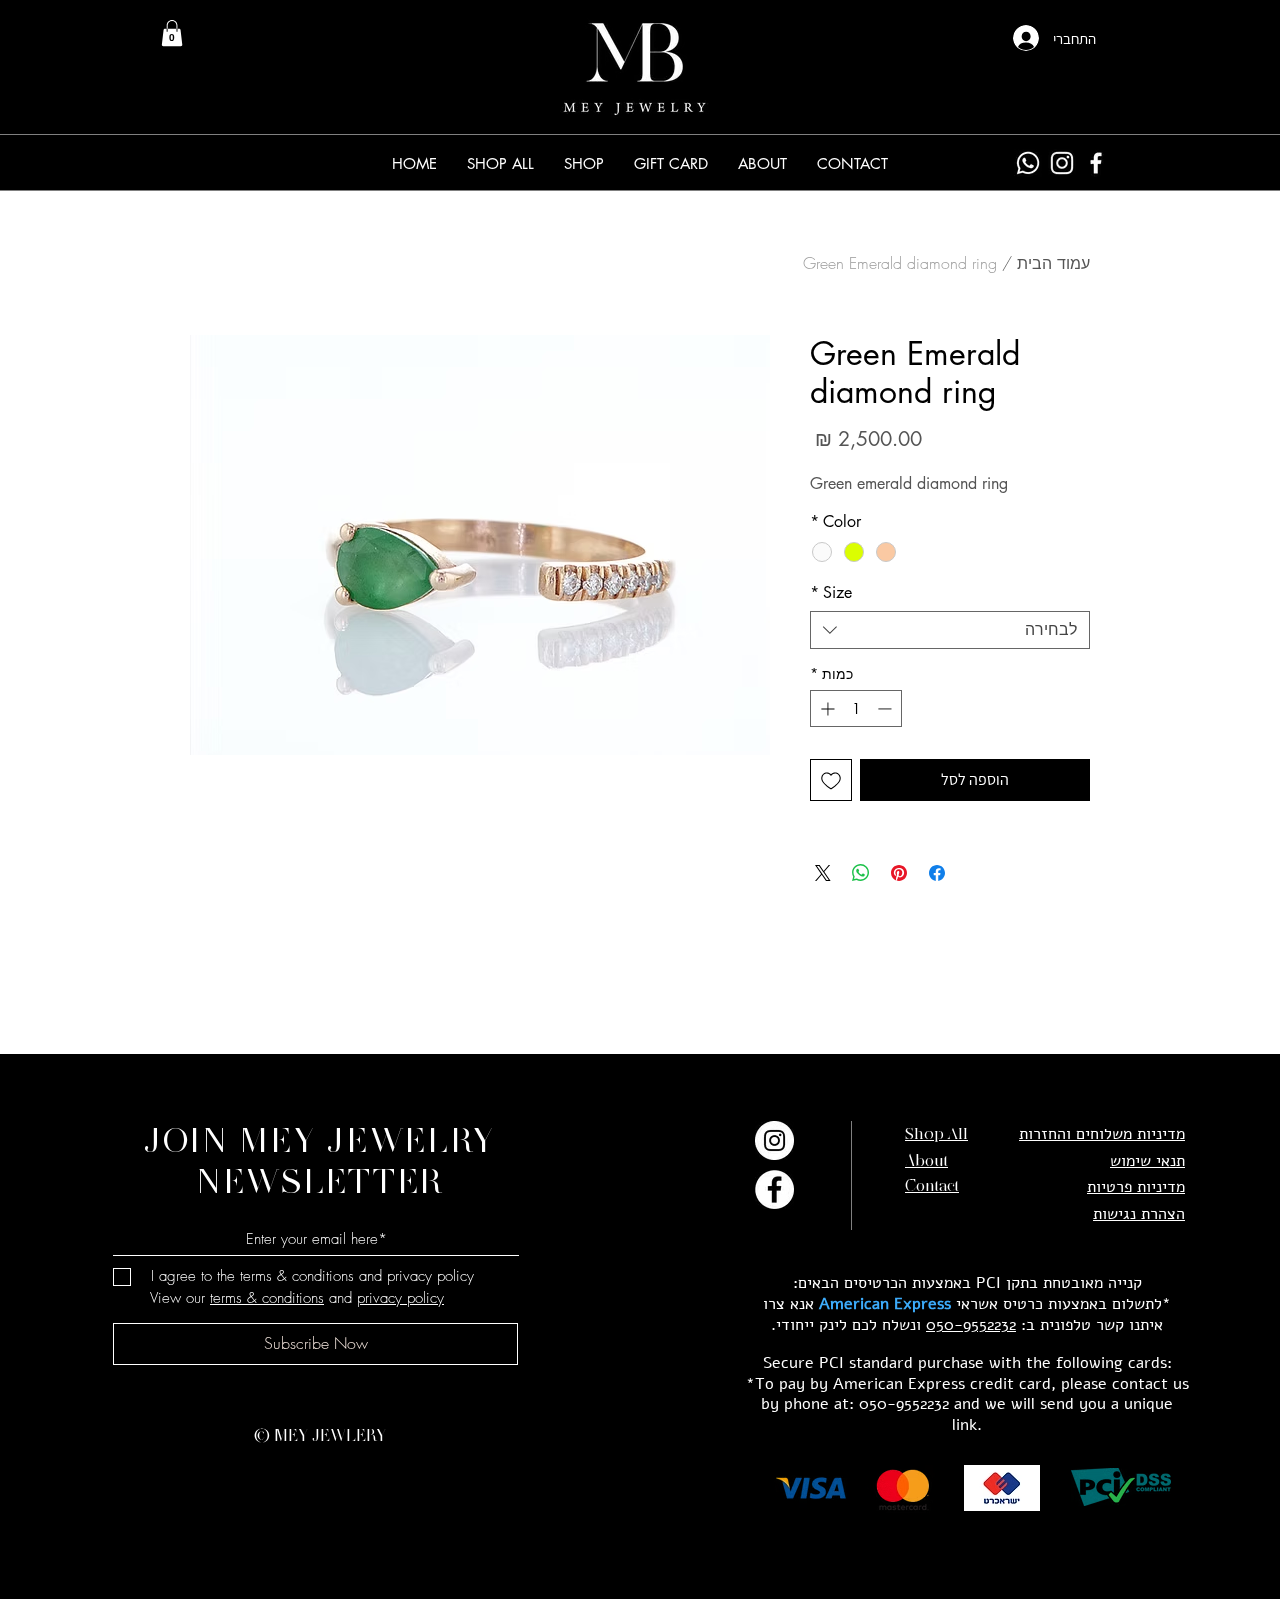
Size (831, 593)
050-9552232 (971, 1325)
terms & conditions (267, 1298)
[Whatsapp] (1028, 163)
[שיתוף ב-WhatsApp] (861, 873)
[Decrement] (886, 708)
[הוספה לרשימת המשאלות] (831, 780)
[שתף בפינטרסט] (899, 873)
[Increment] (825, 708)
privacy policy (400, 1298)
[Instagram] (1062, 163)
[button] (584, 163)
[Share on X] (823, 873)
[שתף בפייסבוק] (937, 873)
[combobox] (950, 630)
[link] (172, 33)
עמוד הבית (1053, 263)
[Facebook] (1096, 163)
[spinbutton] (856, 708)
